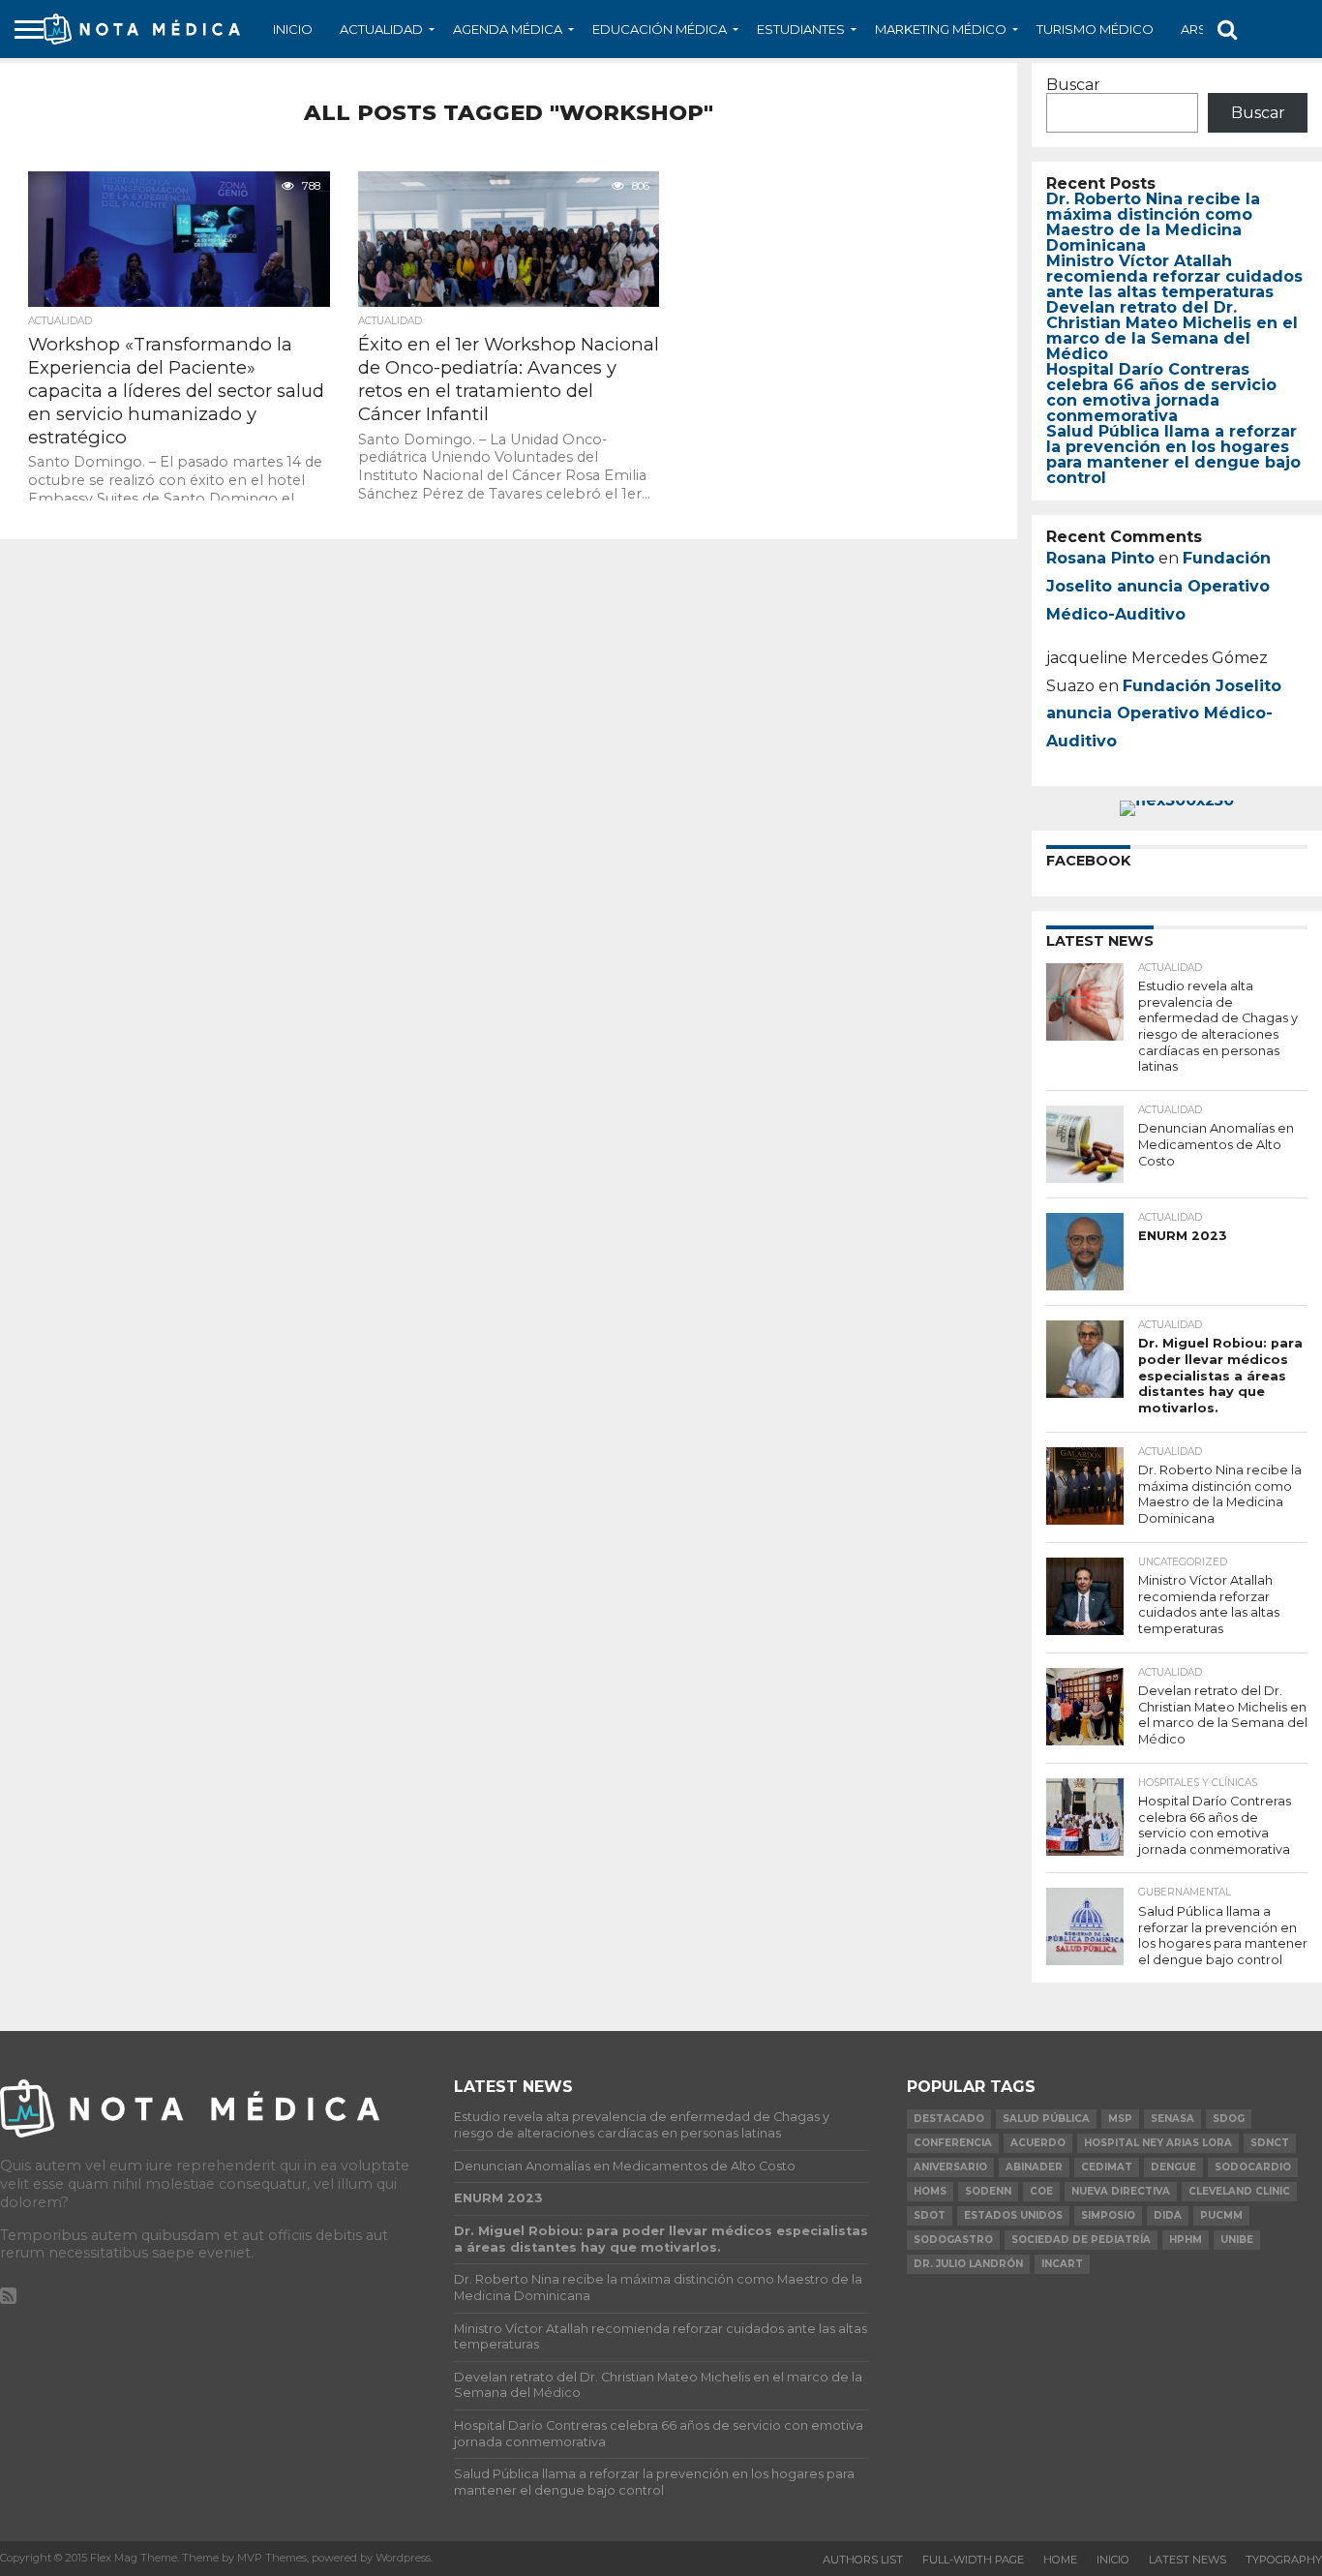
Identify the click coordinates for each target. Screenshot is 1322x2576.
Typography (1284, 2560)
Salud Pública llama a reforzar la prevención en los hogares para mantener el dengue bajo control (1173, 455)
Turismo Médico (1095, 29)
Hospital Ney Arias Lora (1158, 2143)
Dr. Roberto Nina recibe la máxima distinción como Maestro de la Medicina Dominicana (1153, 222)
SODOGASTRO (953, 2240)
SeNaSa (1172, 2119)
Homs (930, 2191)
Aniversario (950, 2167)
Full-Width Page (973, 2560)
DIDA (1168, 2215)
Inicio (293, 29)
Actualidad (381, 29)
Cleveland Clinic (1239, 2191)
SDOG (1229, 2119)
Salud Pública (1046, 2119)
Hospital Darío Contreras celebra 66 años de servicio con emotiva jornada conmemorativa (1161, 393)
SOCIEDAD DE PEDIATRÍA (1081, 2240)
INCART (1062, 2264)
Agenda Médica (508, 29)
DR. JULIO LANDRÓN (968, 2264)
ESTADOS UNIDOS (1013, 2215)
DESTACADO (949, 2119)
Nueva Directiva (1121, 2191)
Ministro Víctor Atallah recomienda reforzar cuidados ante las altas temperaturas (1174, 276)
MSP (1120, 2119)
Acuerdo (1038, 2143)
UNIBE (1237, 2240)
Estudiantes (801, 29)
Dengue (1173, 2167)
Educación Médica (660, 29)
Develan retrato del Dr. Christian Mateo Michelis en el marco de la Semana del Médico (1172, 331)
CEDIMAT (1107, 2167)
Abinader (1034, 2167)
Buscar (1073, 85)
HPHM (1186, 2240)
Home (1060, 2560)
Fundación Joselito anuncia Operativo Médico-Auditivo (1158, 586)
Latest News (1187, 2560)
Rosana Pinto (1100, 558)
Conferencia (953, 2143)
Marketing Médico (941, 29)
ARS (1194, 29)
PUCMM (1221, 2215)
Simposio (1108, 2215)
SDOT (930, 2215)
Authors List (863, 2560)
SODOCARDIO (1253, 2167)
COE (1041, 2191)
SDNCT (1270, 2143)
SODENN (988, 2191)
